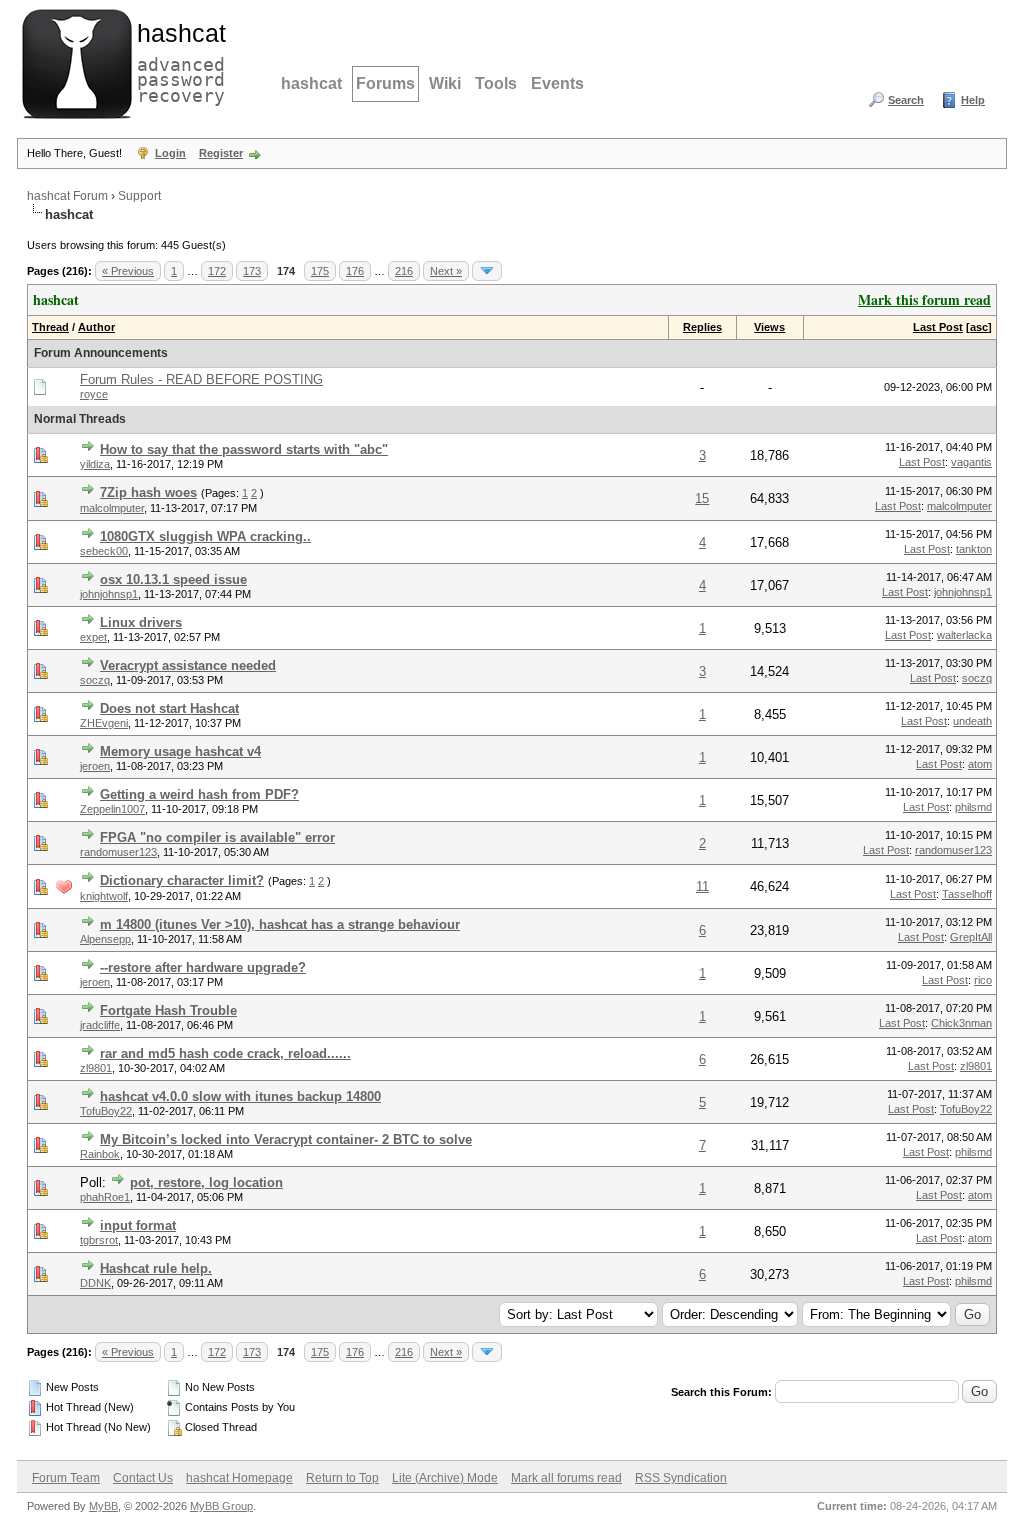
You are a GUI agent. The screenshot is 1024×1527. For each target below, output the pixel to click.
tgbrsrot (99, 1240)
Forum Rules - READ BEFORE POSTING (201, 379)
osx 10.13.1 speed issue (173, 579)
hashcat (311, 83)
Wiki (445, 83)
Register (221, 153)
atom (980, 764)
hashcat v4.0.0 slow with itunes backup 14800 (240, 1096)
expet (93, 637)
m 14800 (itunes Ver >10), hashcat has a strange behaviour (280, 924)
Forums (385, 83)
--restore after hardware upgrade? (203, 967)
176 (355, 271)
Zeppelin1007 (112, 809)
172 (217, 271)
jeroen (95, 766)
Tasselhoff (967, 894)
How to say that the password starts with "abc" (244, 449)
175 (320, 271)
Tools (496, 83)
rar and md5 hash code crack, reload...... (225, 1053)
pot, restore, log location (206, 1182)
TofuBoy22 (106, 1111)
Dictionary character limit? (182, 880)
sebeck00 (104, 551)
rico (983, 980)
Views (769, 327)
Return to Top (342, 1478)
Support (139, 196)
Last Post (938, 327)
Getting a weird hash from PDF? (199, 794)
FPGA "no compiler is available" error (217, 837)
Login (170, 153)
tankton (974, 549)
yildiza (95, 464)
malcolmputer (112, 508)
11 (702, 886)
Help (973, 100)
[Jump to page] (487, 271)
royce (94, 394)
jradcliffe (100, 1025)
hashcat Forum (67, 196)
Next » (446, 271)
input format (138, 1225)
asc (979, 327)
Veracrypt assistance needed (188, 665)
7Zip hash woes (148, 492)
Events (557, 83)
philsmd (973, 807)
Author (96, 327)
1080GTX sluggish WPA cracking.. (205, 536)
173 (252, 271)
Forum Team (66, 1478)
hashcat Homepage (239, 1478)
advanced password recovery (177, 61)
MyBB (103, 1506)
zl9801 (96, 1068)
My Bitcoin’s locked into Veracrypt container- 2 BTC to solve (286, 1139)
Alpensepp (105, 939)
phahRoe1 (105, 1197)
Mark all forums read (566, 1478)
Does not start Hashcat (169, 708)
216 (404, 271)
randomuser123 (118, 852)
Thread (50, 327)
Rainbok (100, 1154)
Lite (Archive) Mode (445, 1478)
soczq (95, 680)
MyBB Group (221, 1506)
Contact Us (143, 1478)
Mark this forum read (924, 299)
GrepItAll (971, 937)
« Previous (128, 271)
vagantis (971, 462)
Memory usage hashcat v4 (180, 751)
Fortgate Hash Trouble (168, 1010)
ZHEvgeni (104, 723)
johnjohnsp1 (109, 594)
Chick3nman (961, 1023)
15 (702, 498)
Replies (702, 327)
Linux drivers (141, 622)
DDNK (95, 1283)
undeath (972, 721)
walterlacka (964, 635)
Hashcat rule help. (156, 1268)
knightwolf (104, 896)
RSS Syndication (681, 1478)
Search (906, 100)
